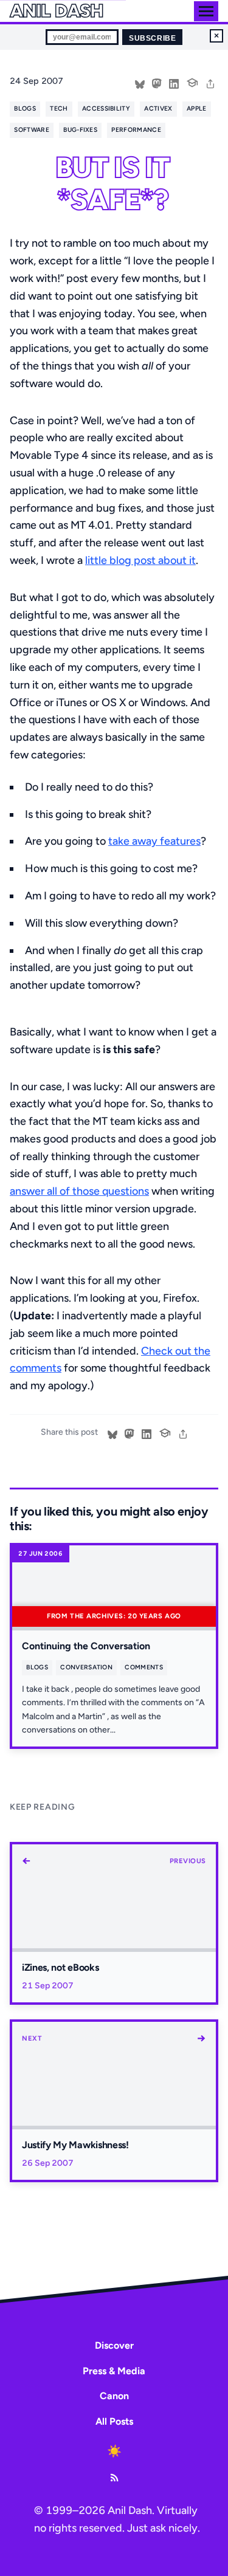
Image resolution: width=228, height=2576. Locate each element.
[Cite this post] (192, 81)
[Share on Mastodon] (157, 83)
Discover (114, 2345)
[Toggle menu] (206, 11)
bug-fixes (80, 130)
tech (59, 108)
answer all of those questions (79, 1191)
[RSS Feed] (114, 2478)
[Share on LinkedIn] (174, 83)
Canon (114, 2396)
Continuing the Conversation (86, 1646)
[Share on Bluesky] (140, 83)
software (32, 130)
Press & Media (114, 2371)
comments (144, 1667)
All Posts (114, 2421)
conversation (86, 1667)
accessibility (106, 108)
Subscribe (152, 38)
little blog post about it (140, 560)
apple (197, 108)
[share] (210, 83)
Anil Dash (56, 11)
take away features (154, 841)
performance (136, 130)
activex (158, 108)
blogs (25, 108)
